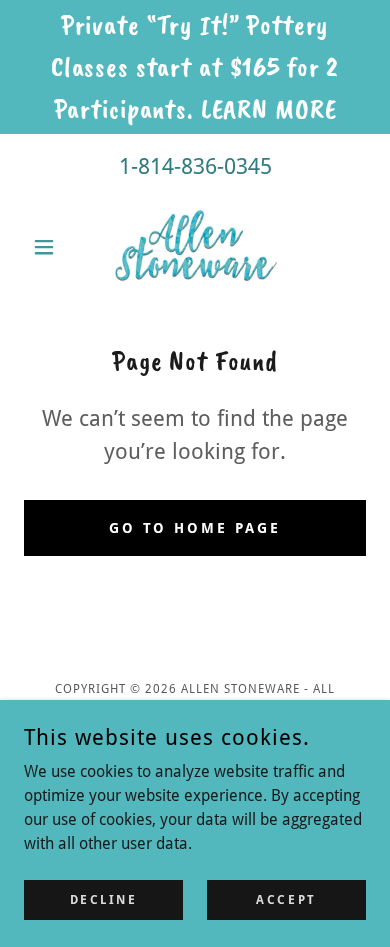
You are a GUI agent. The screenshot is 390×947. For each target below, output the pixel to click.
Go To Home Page (195, 528)
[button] (49, 247)
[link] (195, 247)
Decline (104, 899)
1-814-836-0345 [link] (195, 166)
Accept (286, 899)
